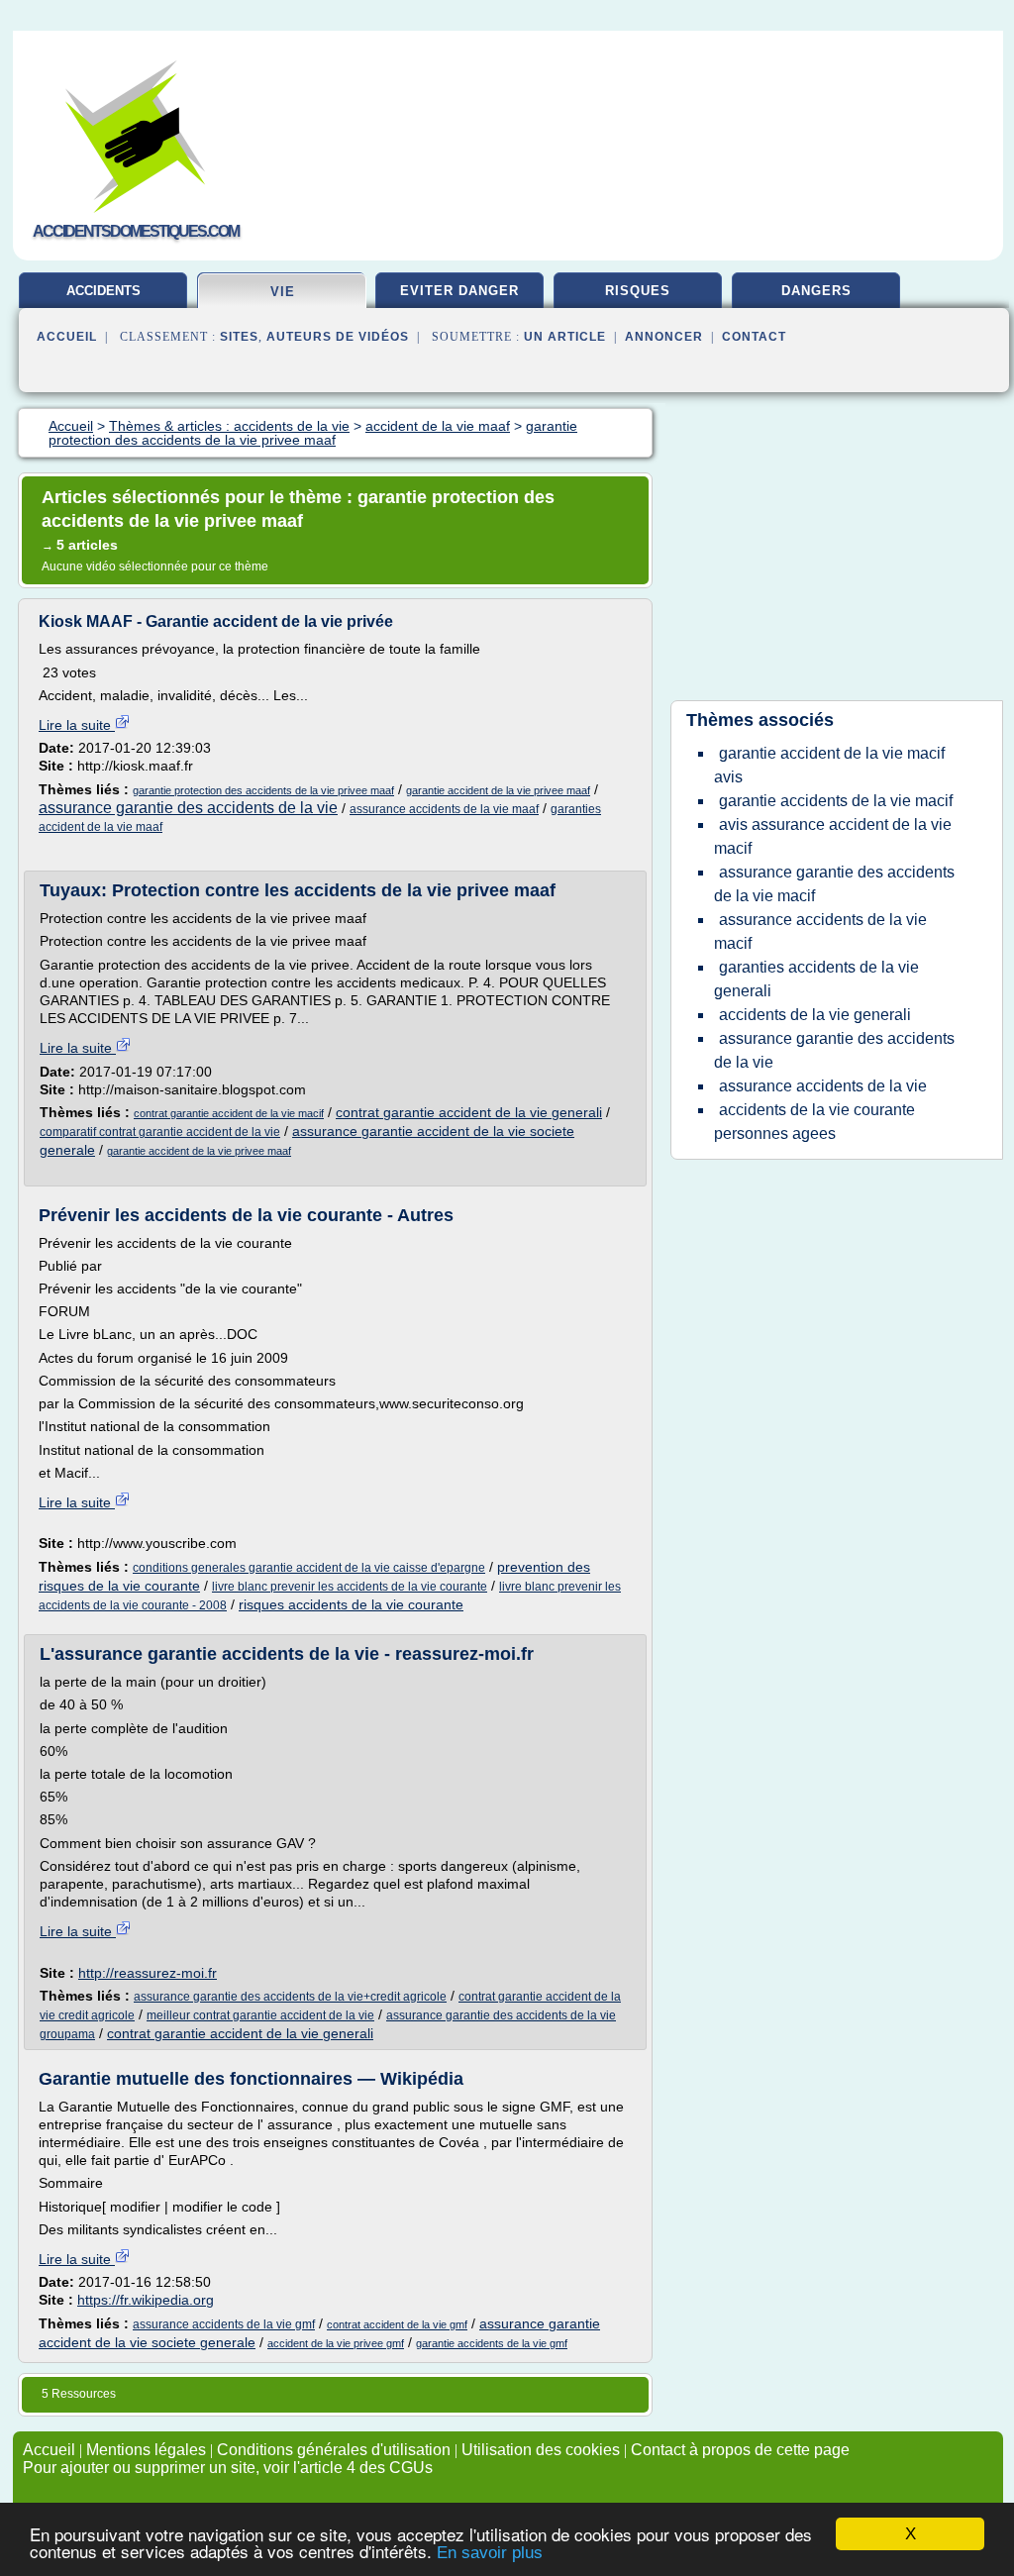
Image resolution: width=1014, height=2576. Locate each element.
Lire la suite (77, 725)
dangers (816, 291)
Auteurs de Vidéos (338, 337)
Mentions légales (146, 2450)
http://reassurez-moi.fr (148, 1973)
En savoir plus (490, 2553)
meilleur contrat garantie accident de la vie (260, 2015)
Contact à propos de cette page (740, 2450)
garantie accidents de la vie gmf (492, 2343)
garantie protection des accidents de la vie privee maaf (263, 790)
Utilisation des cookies (541, 2450)
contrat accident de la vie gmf (397, 2324)
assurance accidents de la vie (823, 1086)
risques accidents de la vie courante (351, 1604)
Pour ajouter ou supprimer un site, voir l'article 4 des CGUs (228, 2468)
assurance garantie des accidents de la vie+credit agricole (290, 1997)
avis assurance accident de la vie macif (833, 836)
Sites (239, 337)
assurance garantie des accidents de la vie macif (834, 884)
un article (565, 337)
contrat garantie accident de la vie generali (469, 1112)
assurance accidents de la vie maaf (444, 809)
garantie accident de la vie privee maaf (498, 790)
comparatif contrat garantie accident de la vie (160, 1132)
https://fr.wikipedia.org (146, 2300)
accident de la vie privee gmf (336, 2343)
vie (283, 292)
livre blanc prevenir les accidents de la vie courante (350, 1587)
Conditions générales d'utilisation (334, 2450)
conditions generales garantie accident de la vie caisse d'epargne (309, 1568)
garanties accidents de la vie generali (816, 979)
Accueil (67, 337)
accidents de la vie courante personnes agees (814, 1122)
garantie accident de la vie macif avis (829, 765)
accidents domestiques (103, 298)
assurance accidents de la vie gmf (224, 2324)
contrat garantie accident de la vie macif (229, 1113)
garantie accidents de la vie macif (836, 801)
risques (638, 291)
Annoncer (664, 337)
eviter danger (459, 291)
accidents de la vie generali (815, 1015)
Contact (754, 337)
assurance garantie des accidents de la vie (188, 808)
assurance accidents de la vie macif (820, 931)
